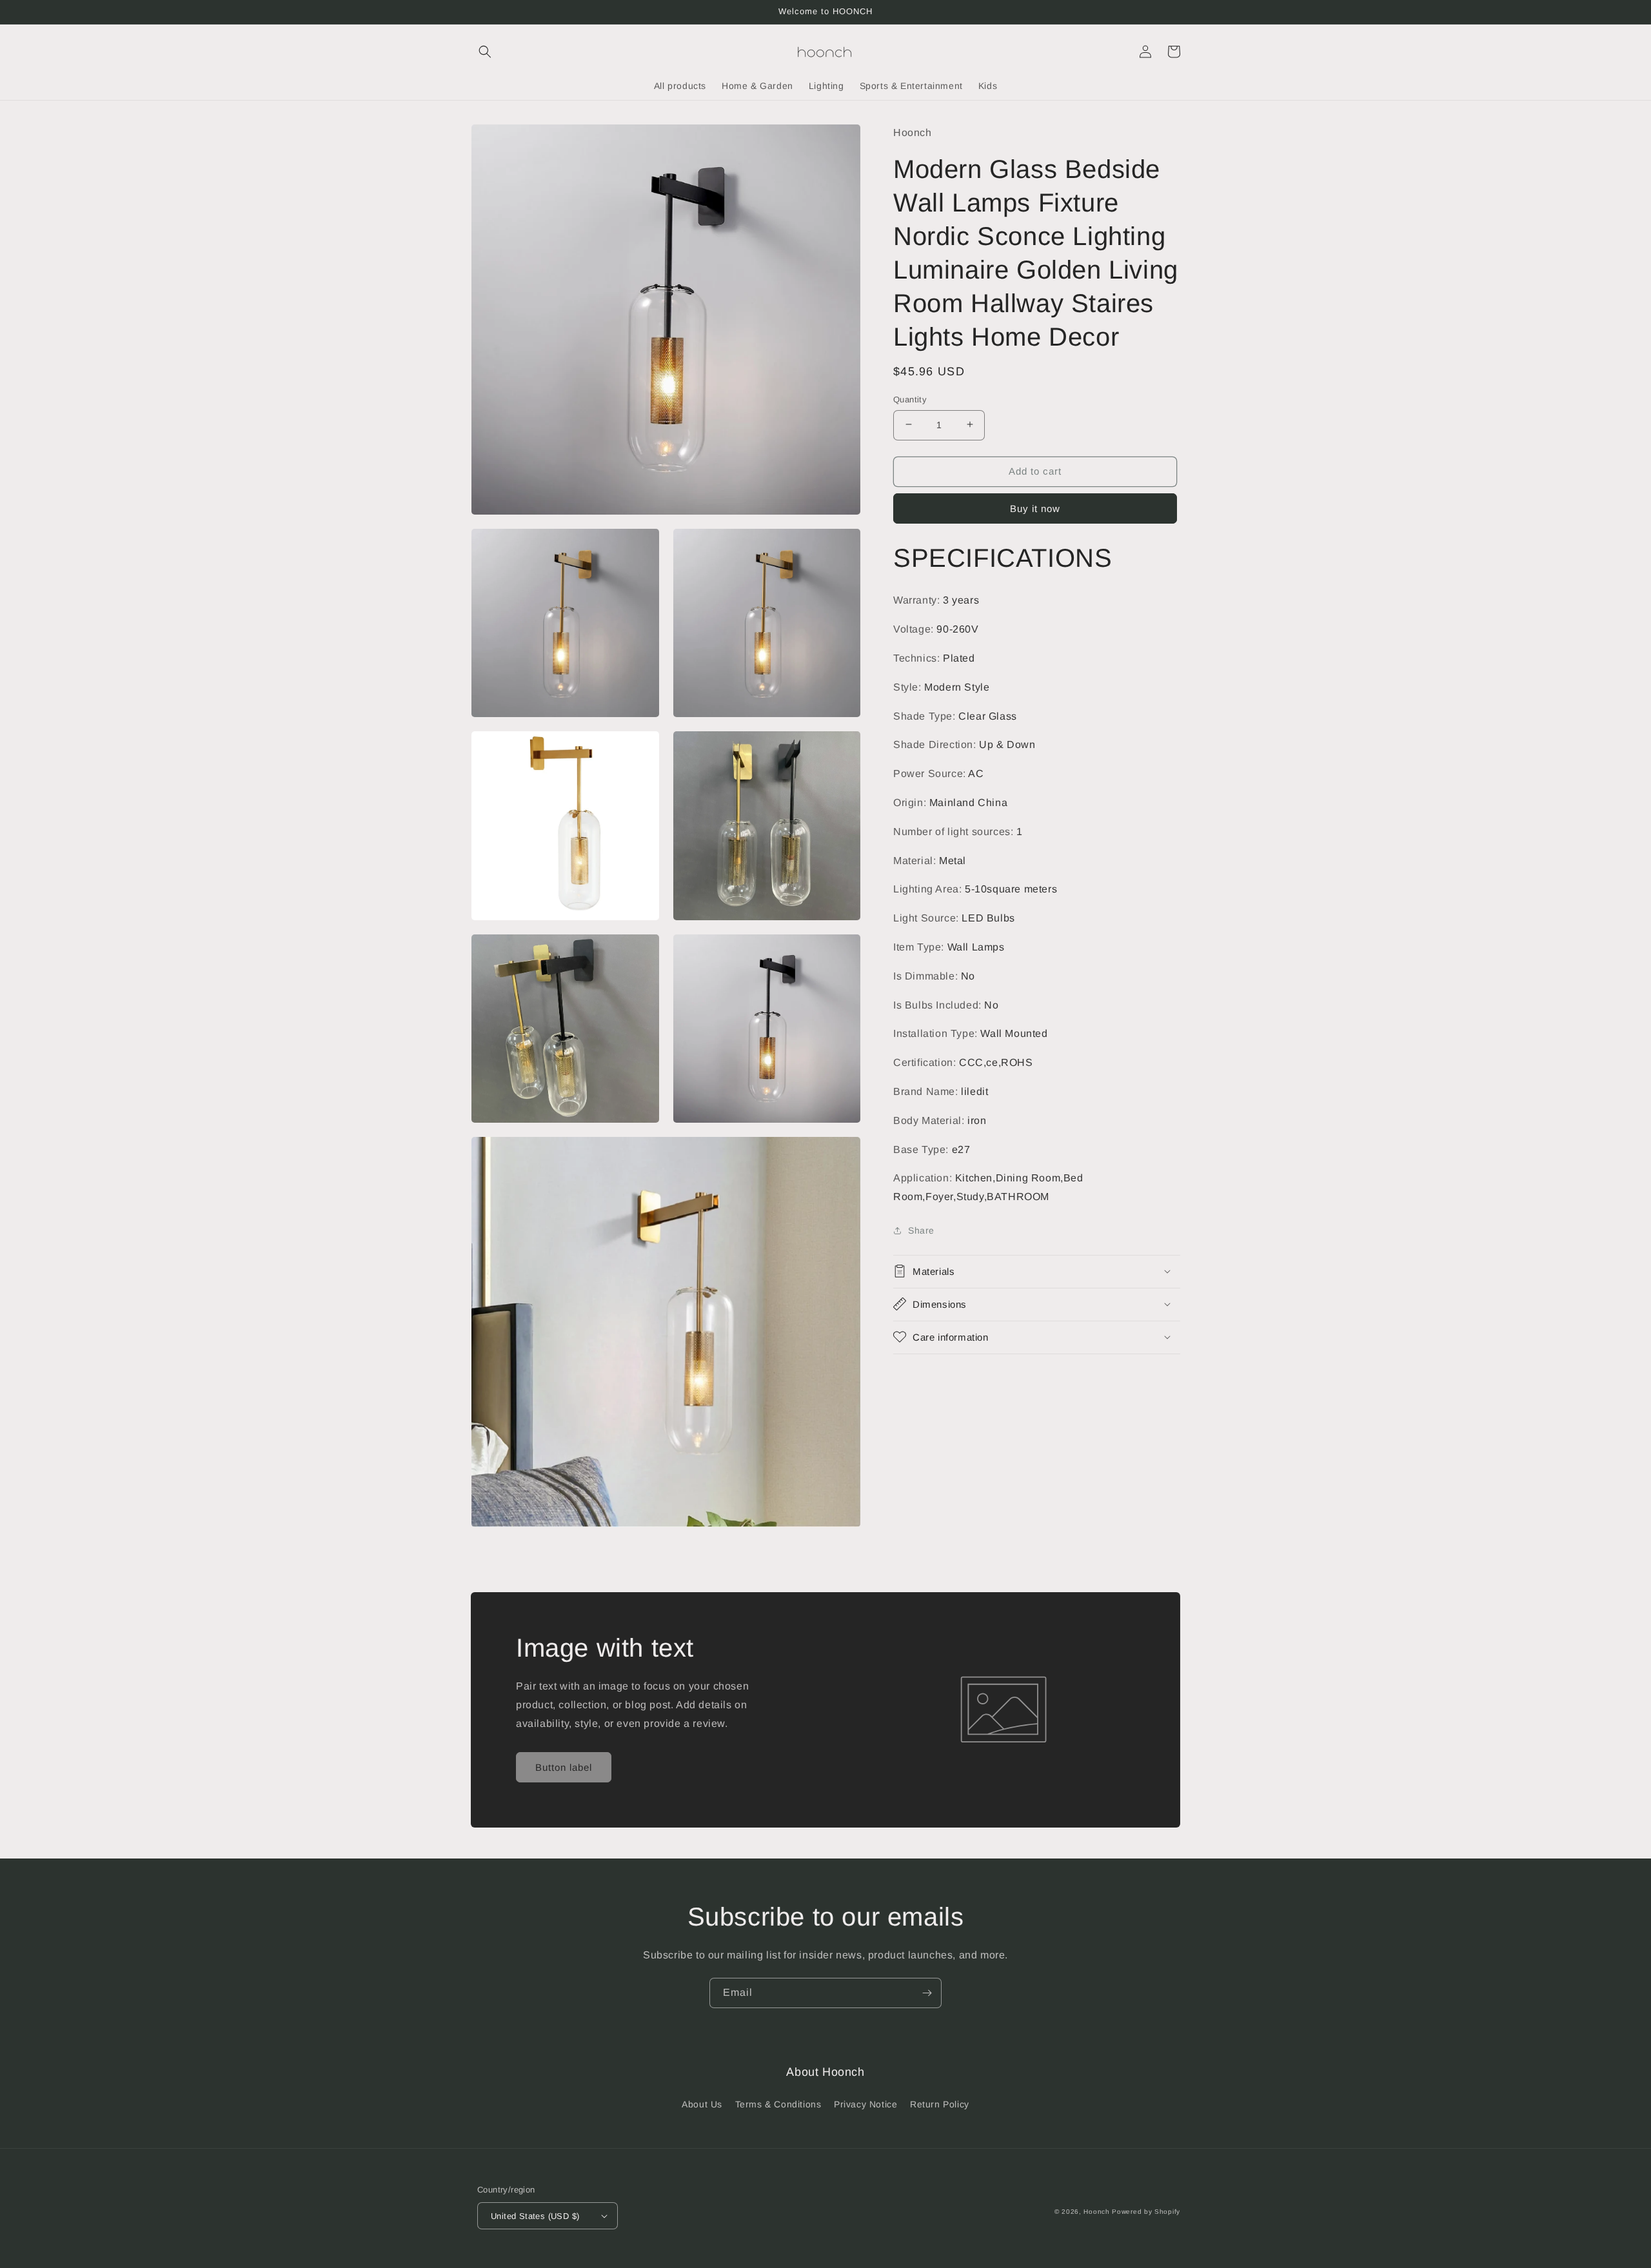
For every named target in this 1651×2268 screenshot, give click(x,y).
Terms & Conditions (778, 2104)
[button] (485, 52)
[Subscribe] (927, 1993)
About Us (702, 2104)
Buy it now (1035, 508)
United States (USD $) (535, 2216)
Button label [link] (564, 1767)
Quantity (910, 399)
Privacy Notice (865, 2104)
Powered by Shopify (1146, 2212)
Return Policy (940, 2104)
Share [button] (921, 1230)
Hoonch (1096, 2212)
